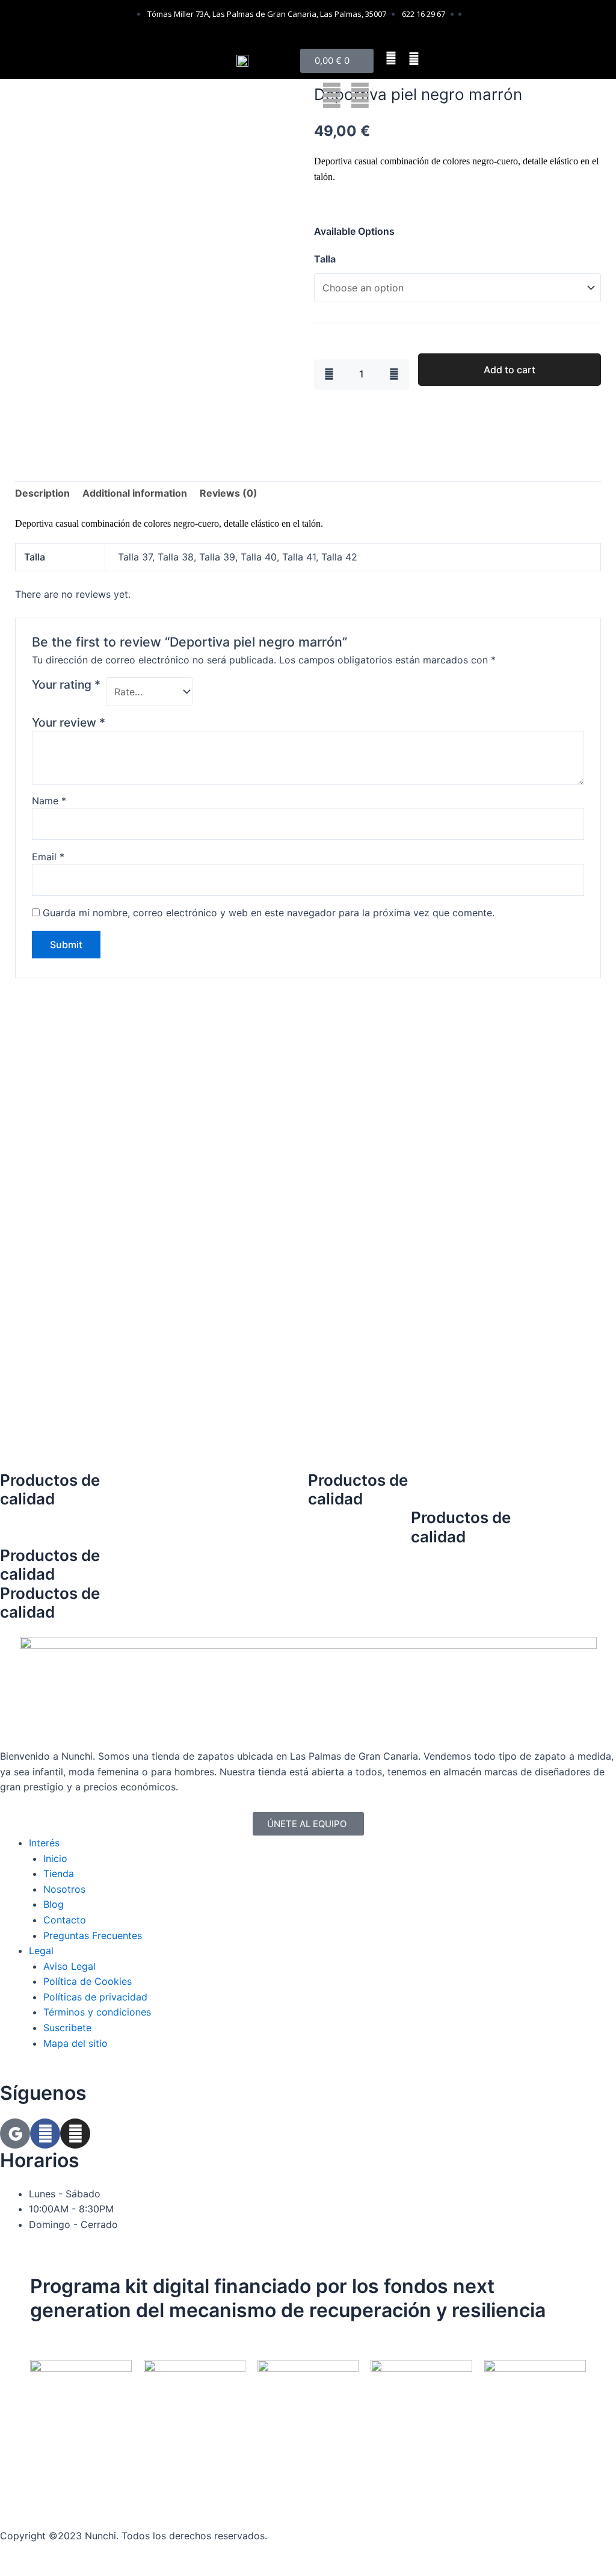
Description (42, 493)
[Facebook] (45, 2134)
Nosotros (64, 1889)
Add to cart (510, 370)
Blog (54, 1904)
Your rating (66, 684)
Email (48, 857)
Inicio (55, 1858)
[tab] (42, 494)
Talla (325, 259)
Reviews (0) (229, 493)
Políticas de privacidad (95, 1997)
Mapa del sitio (75, 2043)
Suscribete (67, 2028)
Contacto (65, 1920)
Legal (41, 1951)
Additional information (135, 493)
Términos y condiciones (97, 2012)
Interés (44, 1843)
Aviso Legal (69, 1966)
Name (49, 801)
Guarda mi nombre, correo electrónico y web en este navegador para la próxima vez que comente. (269, 913)
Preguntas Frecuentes (93, 1935)
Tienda (59, 1873)
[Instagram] (75, 2134)
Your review (69, 722)
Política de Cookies (88, 1981)
